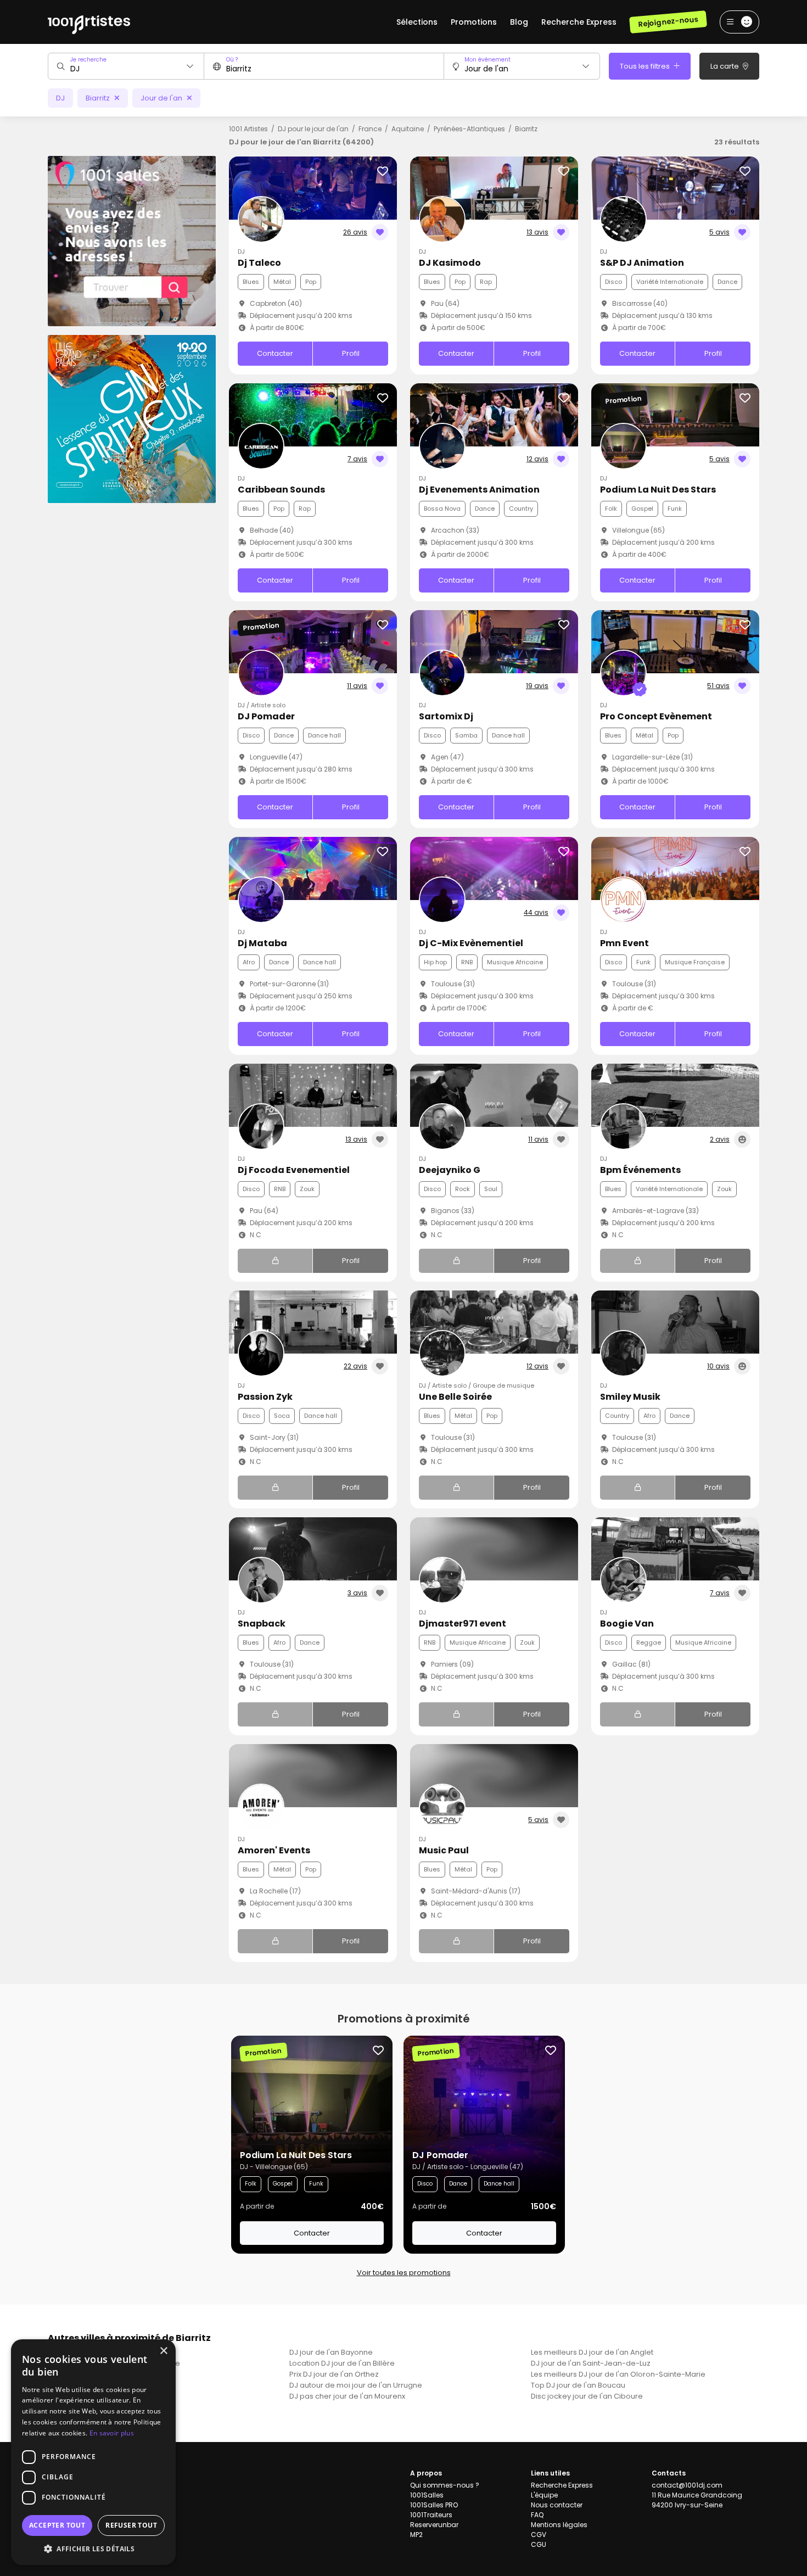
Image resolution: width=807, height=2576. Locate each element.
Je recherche (88, 60)
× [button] (163, 2351)
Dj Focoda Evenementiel (294, 1170)
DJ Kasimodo (450, 263)
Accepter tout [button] (57, 2525)
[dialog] (93, 2452)
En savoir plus (112, 2433)
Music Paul (444, 1850)
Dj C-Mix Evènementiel (471, 943)
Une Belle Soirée (455, 1397)
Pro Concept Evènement (656, 716)
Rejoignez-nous (668, 22)
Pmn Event (624, 943)
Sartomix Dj (446, 716)
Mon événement (487, 60)
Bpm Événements (640, 1170)
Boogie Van (627, 1624)
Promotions (474, 22)
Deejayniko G (450, 1170)
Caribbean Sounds (281, 490)
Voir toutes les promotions (404, 2273)
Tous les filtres (646, 66)
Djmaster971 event (463, 1624)
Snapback (262, 1624)
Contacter (275, 353)
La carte (725, 66)
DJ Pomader (266, 716)
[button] (93, 2549)
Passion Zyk (265, 1397)
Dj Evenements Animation (479, 490)
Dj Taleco (259, 263)
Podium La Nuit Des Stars (658, 490)
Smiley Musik (630, 1397)
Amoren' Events (274, 1850)
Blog (519, 22)
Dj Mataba (262, 943)
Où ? (232, 60)
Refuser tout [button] (131, 2525)
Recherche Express (579, 22)
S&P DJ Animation (642, 263)
